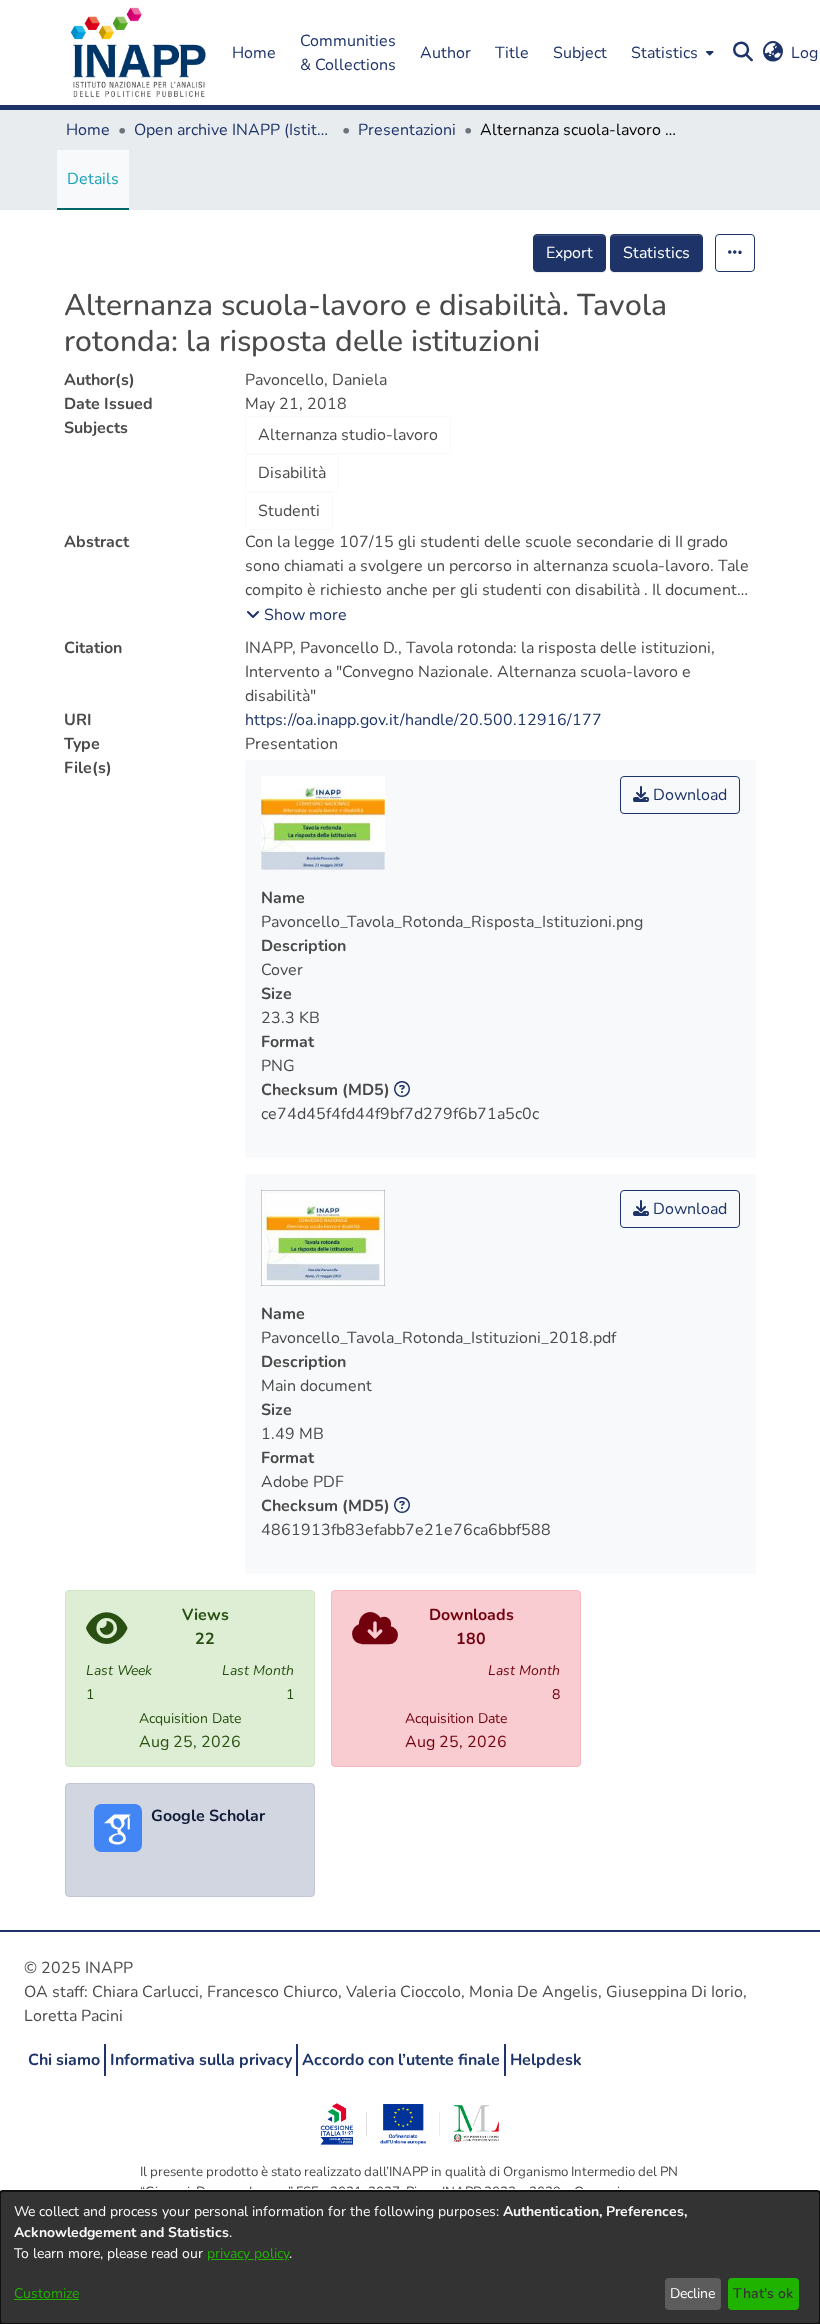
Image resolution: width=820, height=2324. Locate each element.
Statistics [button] (664, 53)
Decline (692, 2293)
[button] (138, 53)
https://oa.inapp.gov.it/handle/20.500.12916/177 (423, 720)
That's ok (763, 2293)
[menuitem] (670, 52)
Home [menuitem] (254, 53)
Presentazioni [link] (407, 130)
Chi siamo (64, 2060)
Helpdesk (546, 2060)
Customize (46, 2293)
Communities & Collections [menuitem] (348, 53)
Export (569, 253)
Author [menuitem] (445, 53)
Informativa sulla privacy (201, 2060)
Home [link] (88, 130)
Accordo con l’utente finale (401, 2060)
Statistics (656, 253)
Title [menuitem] (512, 53)
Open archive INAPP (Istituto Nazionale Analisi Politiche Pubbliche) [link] (234, 130)
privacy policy (248, 2253)
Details (93, 179)
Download (688, 795)
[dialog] (410, 2257)
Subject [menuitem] (580, 53)
